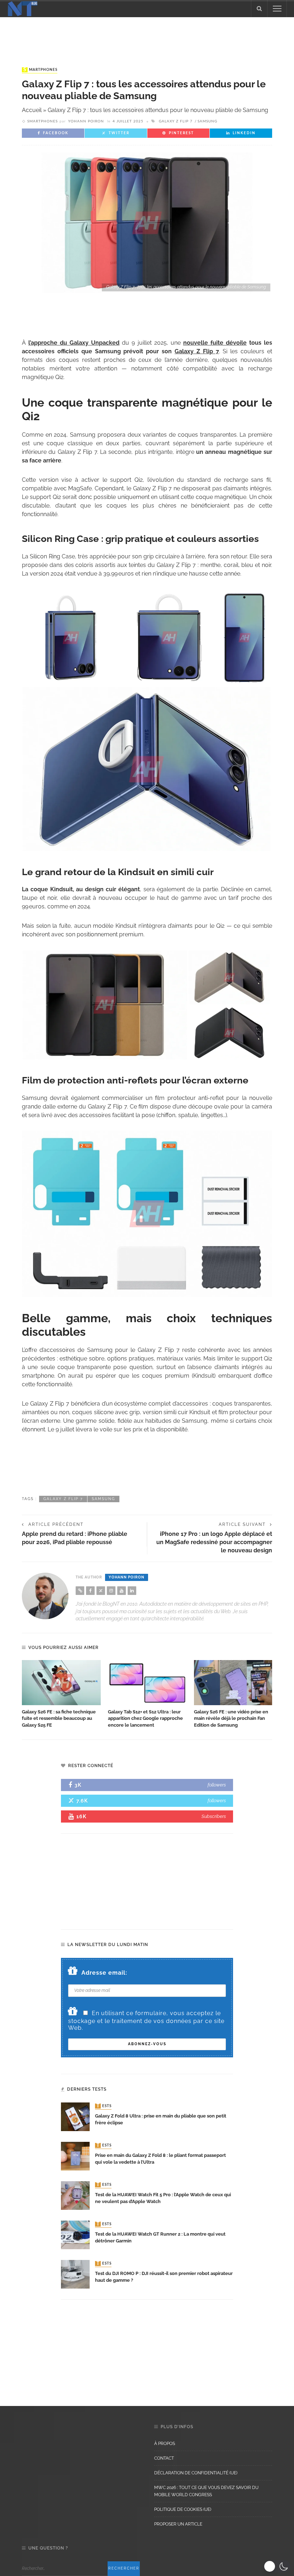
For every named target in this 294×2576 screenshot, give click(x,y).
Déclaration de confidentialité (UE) (196, 2473)
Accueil (32, 110)
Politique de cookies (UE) (183, 2509)
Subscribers (214, 1816)
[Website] (80, 1591)
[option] (61, 1694)
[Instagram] (111, 1591)
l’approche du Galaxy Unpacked (74, 343)
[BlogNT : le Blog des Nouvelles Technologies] (23, 8)
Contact (164, 2458)
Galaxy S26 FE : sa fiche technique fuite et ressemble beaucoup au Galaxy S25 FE (59, 1719)
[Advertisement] (147, 35)
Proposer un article (178, 2524)
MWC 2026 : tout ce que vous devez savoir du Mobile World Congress (206, 2491)
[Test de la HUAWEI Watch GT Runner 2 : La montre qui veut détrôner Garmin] (75, 2234)
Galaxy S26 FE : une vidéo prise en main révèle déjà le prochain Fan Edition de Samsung (231, 1719)
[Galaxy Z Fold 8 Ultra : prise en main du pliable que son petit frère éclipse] (75, 2116)
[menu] (277, 9)
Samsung (207, 121)
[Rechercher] (259, 9)
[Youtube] (122, 1591)
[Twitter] (101, 1591)
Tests (104, 2106)
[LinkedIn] (132, 1591)
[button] (277, 2566)
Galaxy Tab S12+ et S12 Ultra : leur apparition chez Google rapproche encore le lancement (145, 1719)
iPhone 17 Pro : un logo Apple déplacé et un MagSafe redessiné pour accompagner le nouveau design (214, 1542)
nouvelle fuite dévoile (215, 343)
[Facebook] (90, 1591)
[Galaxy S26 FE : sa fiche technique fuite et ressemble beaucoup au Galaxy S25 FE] (61, 1683)
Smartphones (40, 70)
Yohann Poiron (86, 121)
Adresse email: (104, 1973)
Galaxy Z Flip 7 (176, 121)
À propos (165, 2444)
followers (217, 1785)
